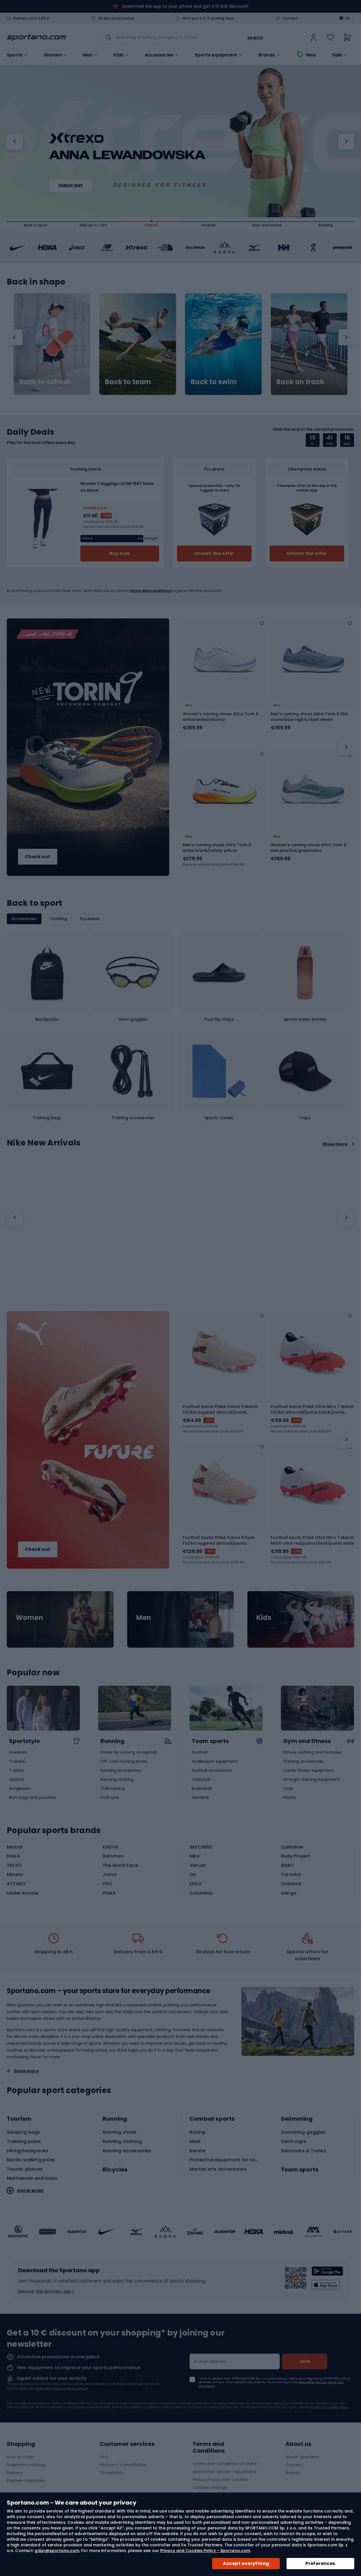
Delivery (15, 2473)
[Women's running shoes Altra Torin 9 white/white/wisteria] (224, 660)
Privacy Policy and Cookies (220, 2479)
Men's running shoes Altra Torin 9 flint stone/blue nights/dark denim (309, 717)
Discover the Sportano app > (46, 2291)
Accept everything (246, 2563)
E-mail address (211, 2361)
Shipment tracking (26, 2465)
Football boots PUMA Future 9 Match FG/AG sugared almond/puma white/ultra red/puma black (220, 1409)
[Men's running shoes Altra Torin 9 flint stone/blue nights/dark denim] (312, 660)
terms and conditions (151, 591)
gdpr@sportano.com (57, 2551)
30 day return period (116, 18)
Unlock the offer (214, 553)
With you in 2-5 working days (208, 18)
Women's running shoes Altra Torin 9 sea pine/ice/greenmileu (309, 848)
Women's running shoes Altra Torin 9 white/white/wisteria (221, 717)
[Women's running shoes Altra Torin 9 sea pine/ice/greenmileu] (312, 791)
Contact (290, 18)
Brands (267, 55)
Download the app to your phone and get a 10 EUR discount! (185, 6)
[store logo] (36, 38)
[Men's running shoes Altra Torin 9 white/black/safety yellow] (224, 791)
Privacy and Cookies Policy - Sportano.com (205, 2551)
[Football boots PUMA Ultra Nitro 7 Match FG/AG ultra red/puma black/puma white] (312, 1353)
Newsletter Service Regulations (62, 2388)
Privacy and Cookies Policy (329, 2407)
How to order (21, 2457)
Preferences (320, 2563)
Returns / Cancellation (123, 2465)
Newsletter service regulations (224, 2472)
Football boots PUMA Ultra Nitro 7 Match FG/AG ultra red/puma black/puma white (312, 1409)
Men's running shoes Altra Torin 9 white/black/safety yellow (217, 848)
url (60, 1619)
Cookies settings (210, 2487)
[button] (15, 142)
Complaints (112, 2473)
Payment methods (26, 2481)
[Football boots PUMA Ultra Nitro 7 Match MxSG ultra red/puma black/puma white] (312, 1484)
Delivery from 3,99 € (32, 18)
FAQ (104, 2457)
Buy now (120, 553)
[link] (314, 38)
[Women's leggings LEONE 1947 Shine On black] (43, 521)
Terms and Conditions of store (225, 2464)
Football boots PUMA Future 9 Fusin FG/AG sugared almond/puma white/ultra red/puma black (219, 1540)
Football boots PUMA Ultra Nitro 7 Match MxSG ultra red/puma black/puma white (312, 1540)
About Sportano (302, 2457)
